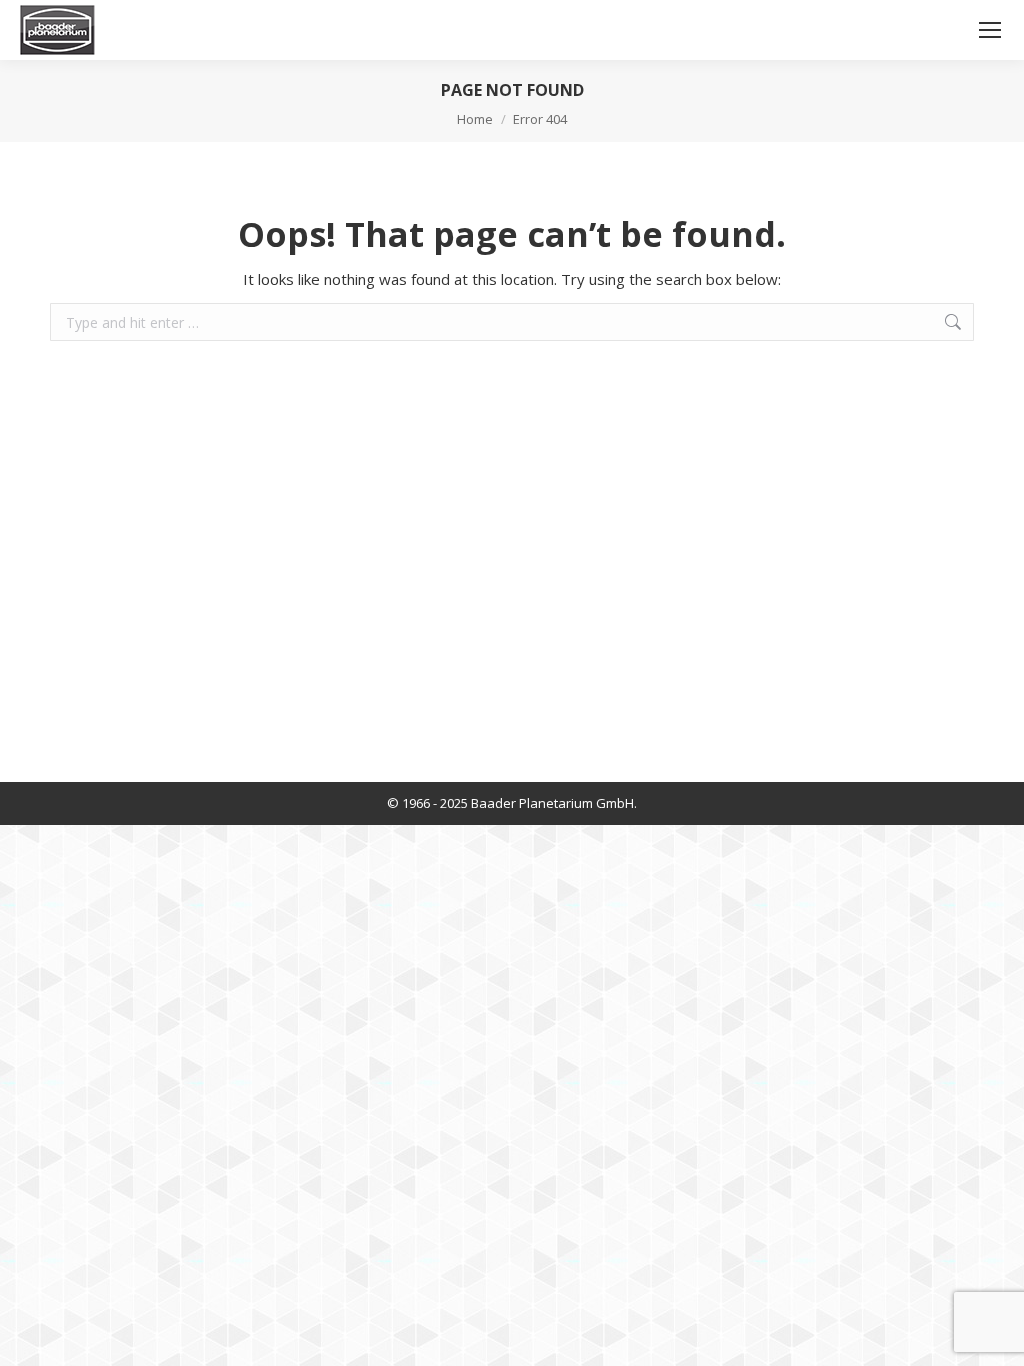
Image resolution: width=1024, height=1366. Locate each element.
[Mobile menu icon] (990, 30)
